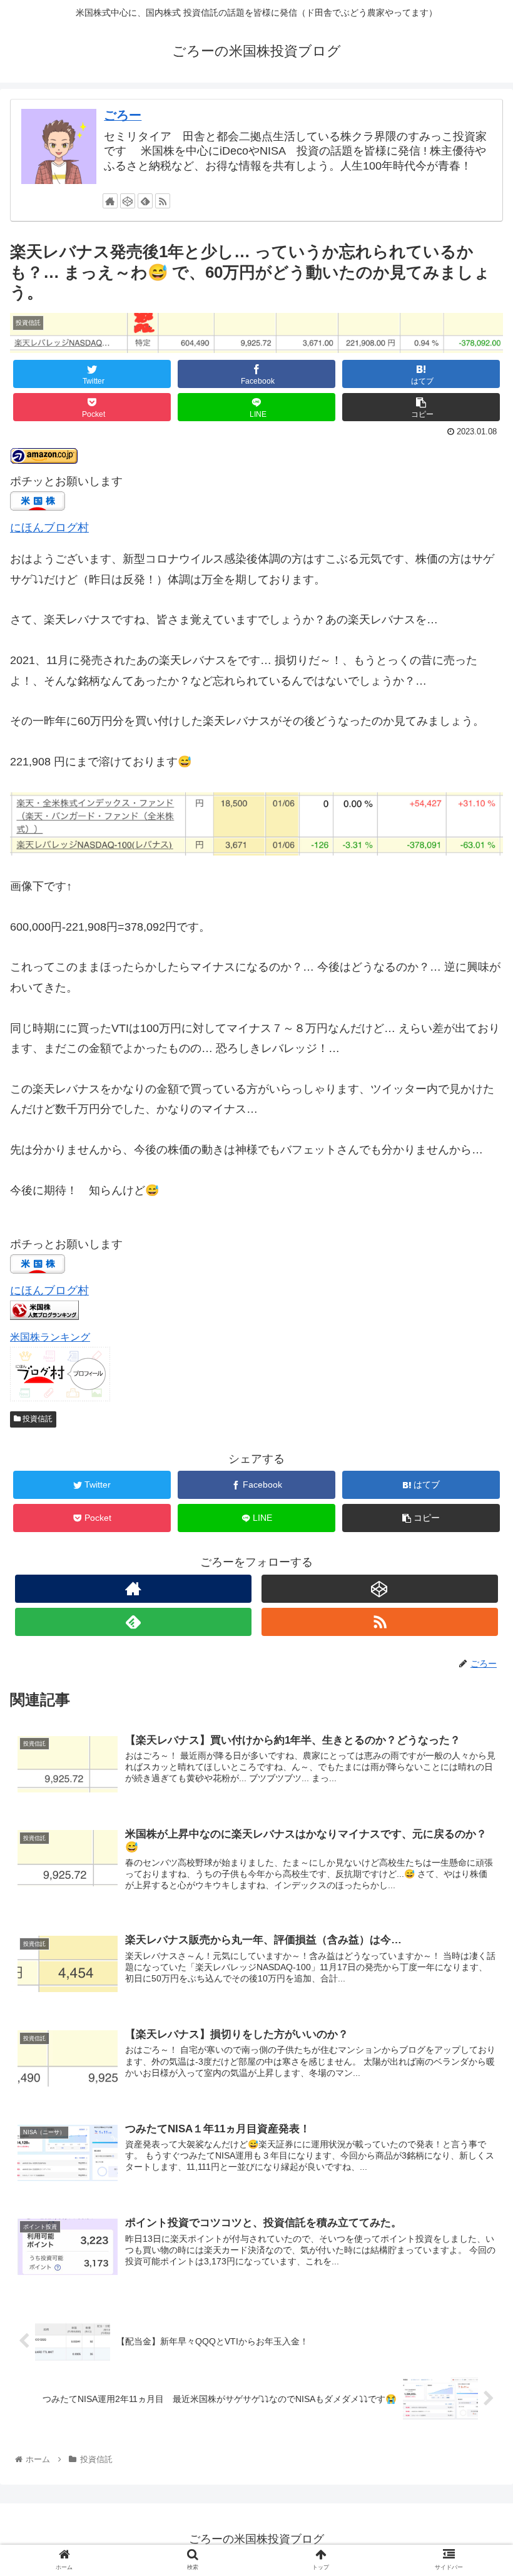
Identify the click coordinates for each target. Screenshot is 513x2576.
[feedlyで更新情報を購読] (145, 201)
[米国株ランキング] (44, 1316)
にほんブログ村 (49, 528)
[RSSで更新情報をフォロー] (163, 201)
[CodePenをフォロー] (128, 201)
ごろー (123, 115)
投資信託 (37, 1419)
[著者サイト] (110, 201)
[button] (475, 1613)
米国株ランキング (50, 1337)
